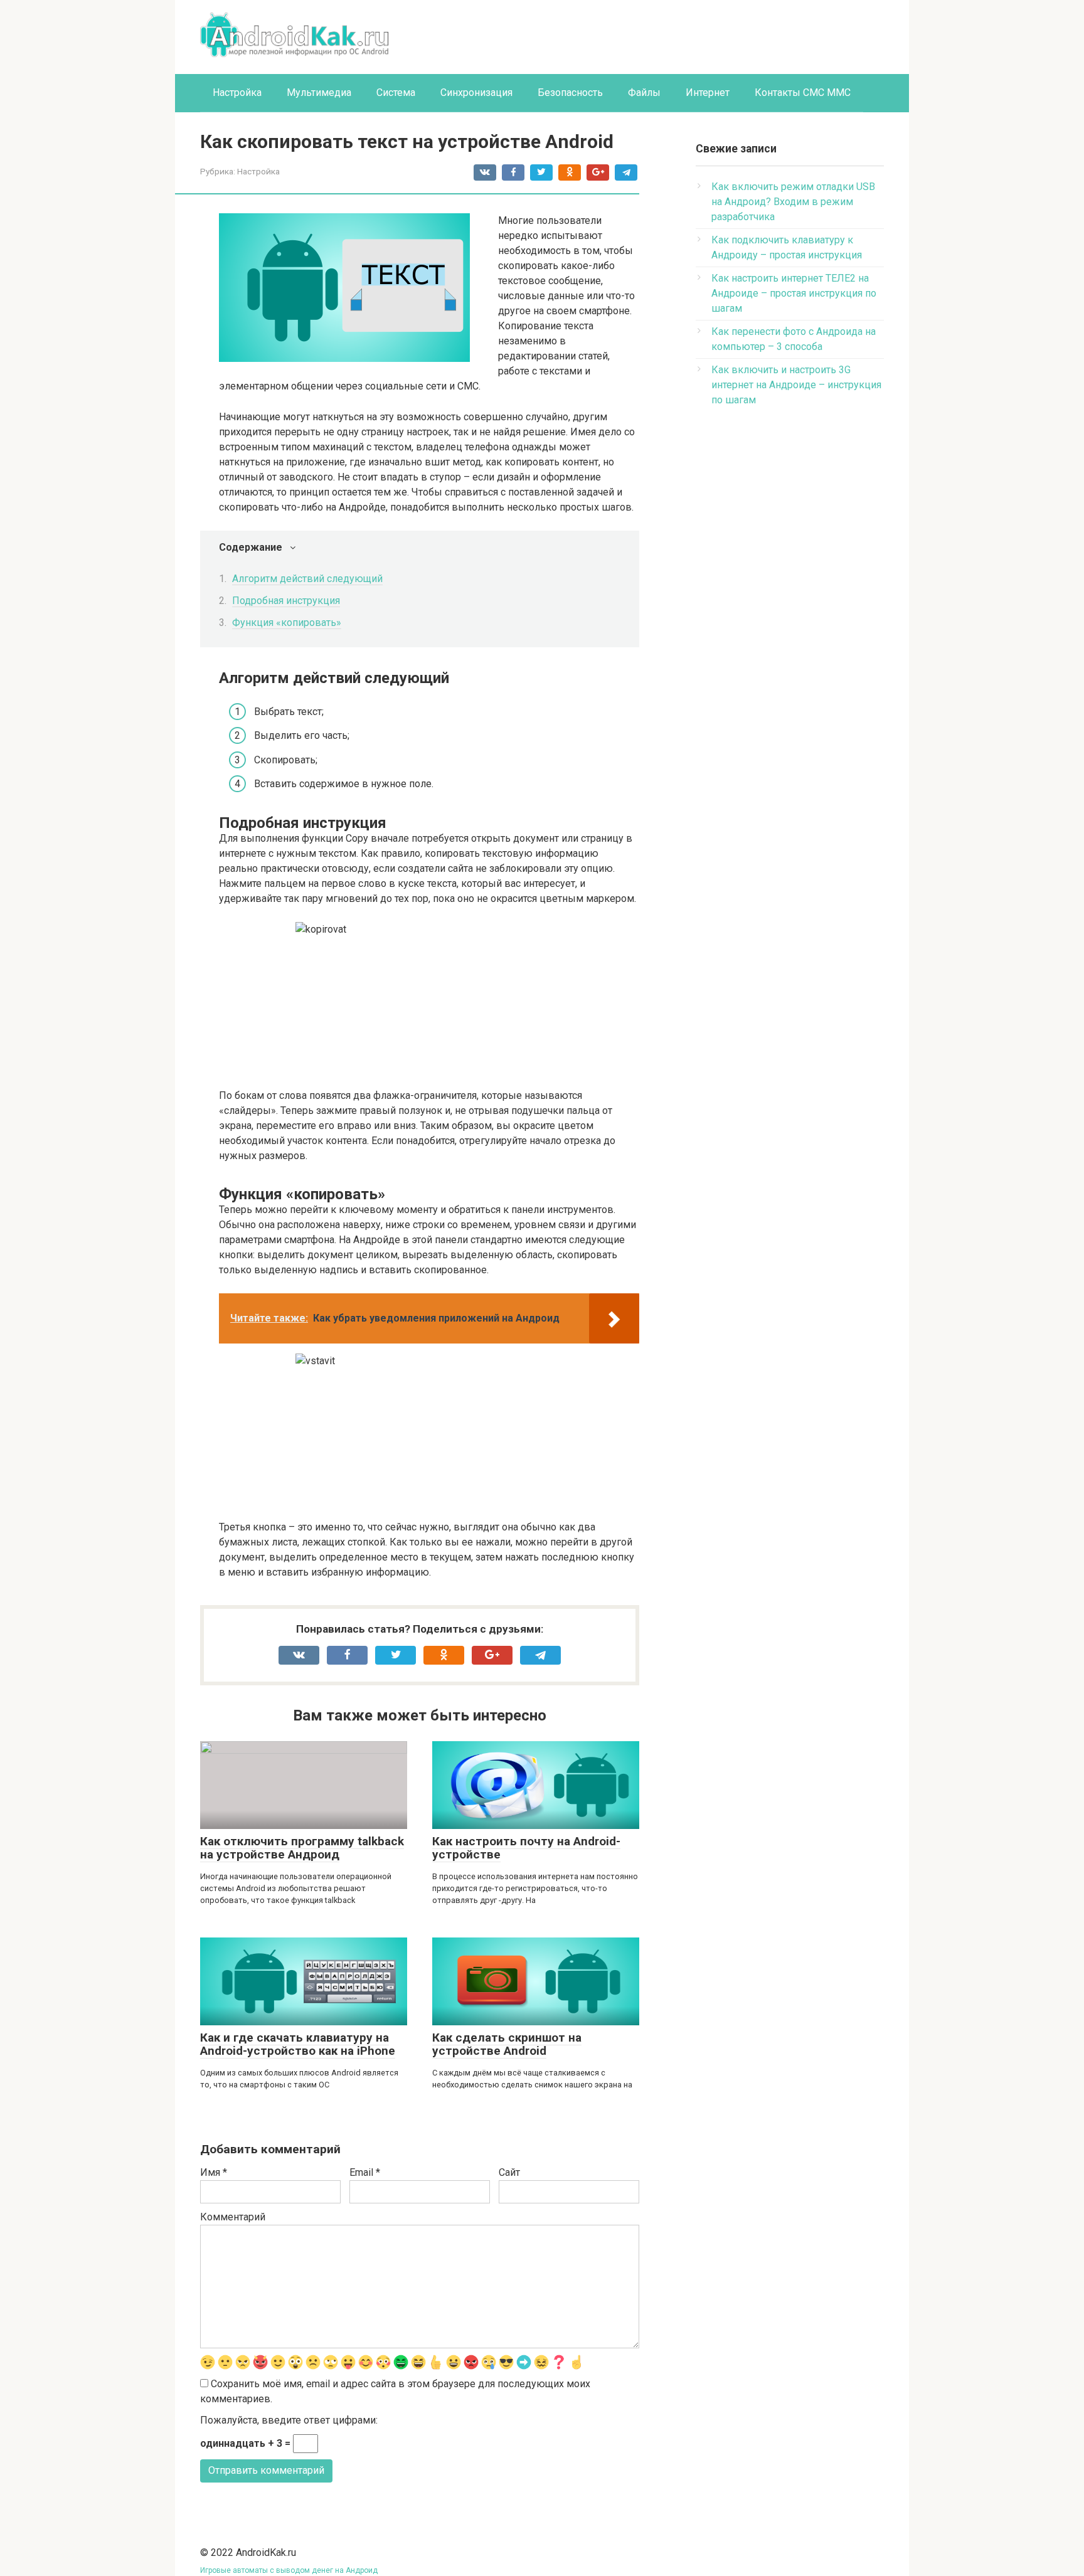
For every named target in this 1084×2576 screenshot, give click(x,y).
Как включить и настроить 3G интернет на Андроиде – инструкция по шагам (796, 385)
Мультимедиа (319, 93)
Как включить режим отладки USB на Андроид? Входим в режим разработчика (793, 202)
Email (365, 2172)
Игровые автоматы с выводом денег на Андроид (289, 2570)
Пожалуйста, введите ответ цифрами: (289, 2420)
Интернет (708, 93)
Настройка (237, 93)
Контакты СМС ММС (803, 93)
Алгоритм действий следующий (307, 579)
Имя (214, 2172)
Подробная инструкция (286, 601)
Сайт (509, 2172)
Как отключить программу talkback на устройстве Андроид (302, 1848)
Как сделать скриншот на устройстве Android (507, 2044)
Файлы (644, 93)
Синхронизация (476, 93)
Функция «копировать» (287, 623)
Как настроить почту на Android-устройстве (526, 1848)
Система (396, 93)
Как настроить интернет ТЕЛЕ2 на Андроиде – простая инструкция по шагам (794, 293)
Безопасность (570, 93)
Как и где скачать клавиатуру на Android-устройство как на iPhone (298, 2044)
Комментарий (233, 2217)
